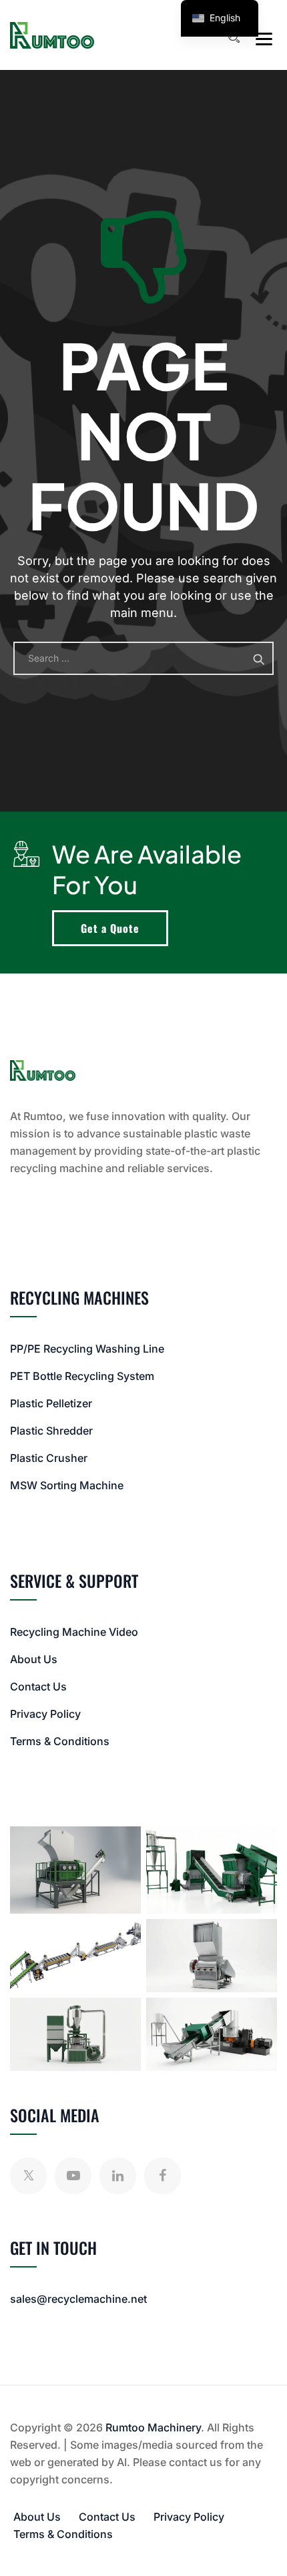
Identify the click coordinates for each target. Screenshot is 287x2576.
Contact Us (38, 1686)
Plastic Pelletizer (51, 1403)
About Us (34, 1659)
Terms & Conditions (60, 1741)
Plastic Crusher (49, 1458)
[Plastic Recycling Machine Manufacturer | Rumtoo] (52, 35)
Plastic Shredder (51, 1431)
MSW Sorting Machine (67, 1485)
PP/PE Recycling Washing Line (87, 1349)
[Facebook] (163, 2176)
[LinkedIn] (118, 2176)
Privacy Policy (45, 1714)
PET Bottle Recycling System (82, 1376)
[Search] (234, 37)
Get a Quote (110, 928)
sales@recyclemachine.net (78, 2299)
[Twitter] (28, 2176)
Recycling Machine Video (74, 1632)
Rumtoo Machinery (153, 2427)
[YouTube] (73, 2176)
